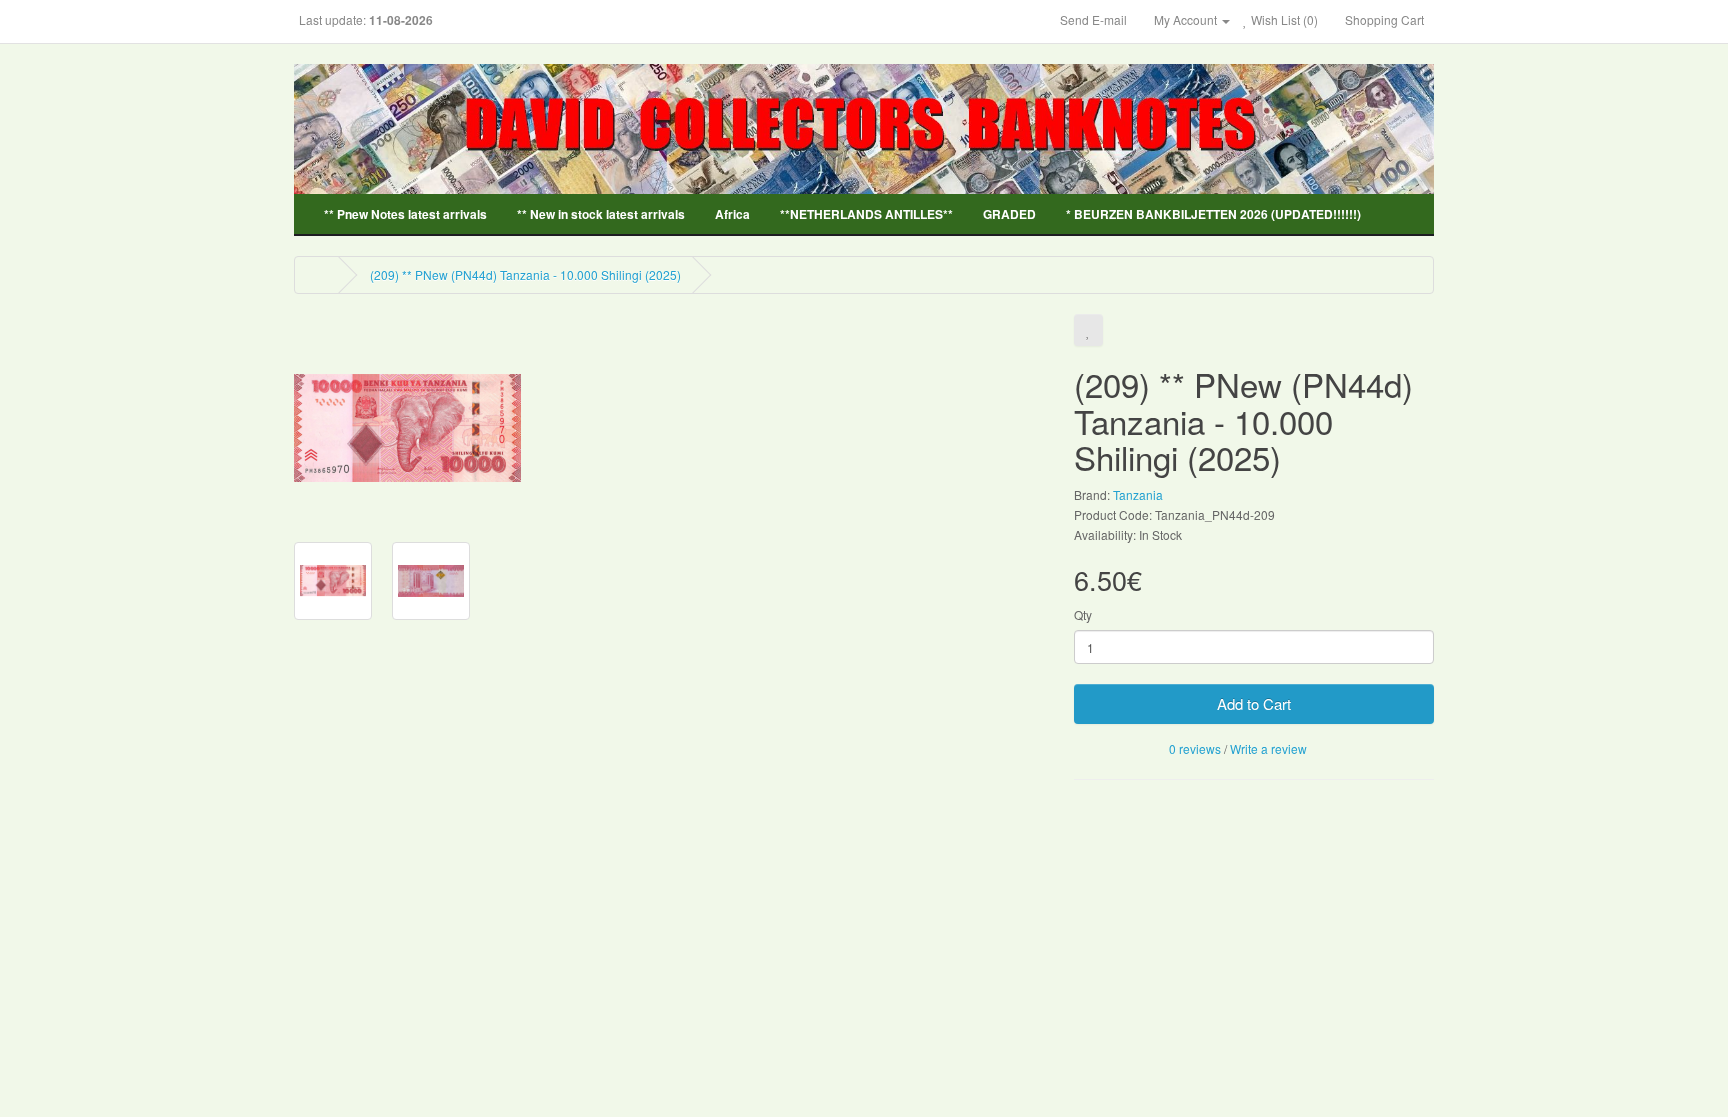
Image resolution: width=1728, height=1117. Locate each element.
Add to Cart (1254, 703)
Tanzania (1138, 494)
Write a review (1268, 748)
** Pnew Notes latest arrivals (405, 214)
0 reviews (1195, 748)
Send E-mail (1093, 19)
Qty (1083, 614)
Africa (732, 214)
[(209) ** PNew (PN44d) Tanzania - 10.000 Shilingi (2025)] (408, 425)
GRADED (1009, 214)
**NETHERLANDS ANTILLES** (866, 214)
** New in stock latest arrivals (601, 214)
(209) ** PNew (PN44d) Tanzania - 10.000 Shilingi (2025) (525, 274)
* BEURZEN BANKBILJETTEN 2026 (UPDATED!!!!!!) (1213, 214)
